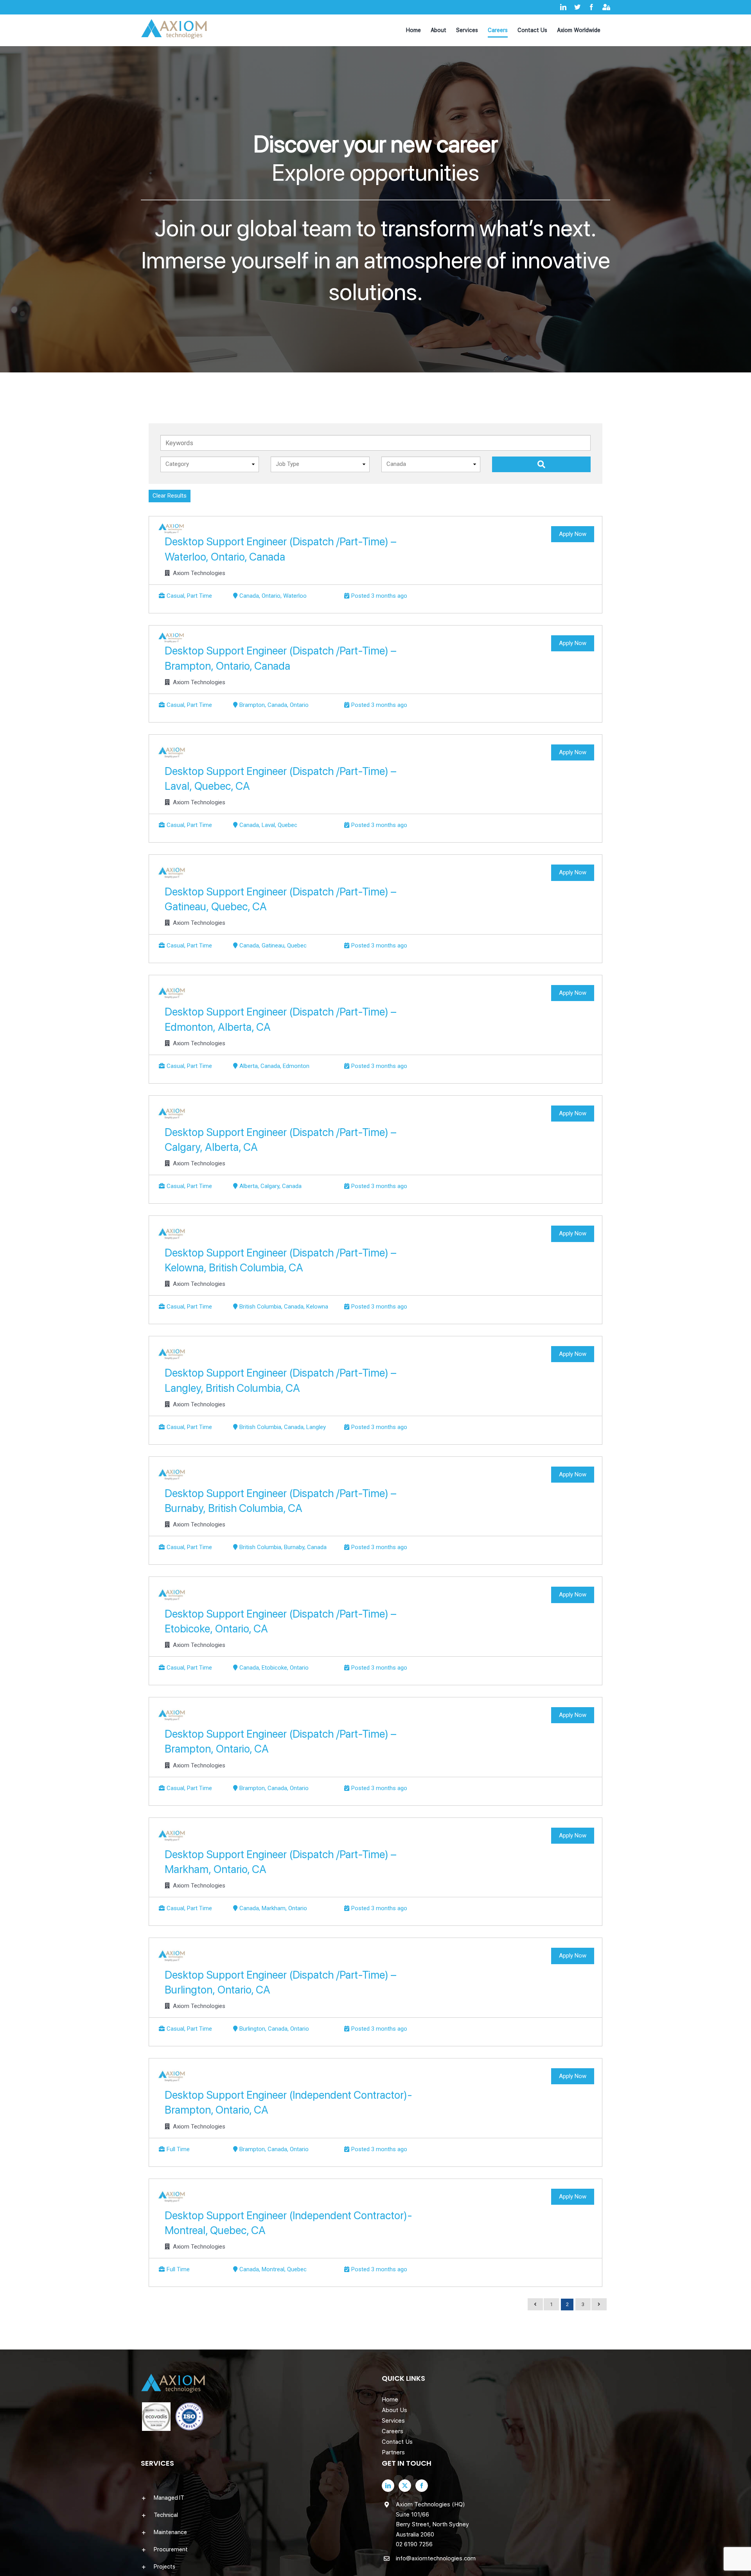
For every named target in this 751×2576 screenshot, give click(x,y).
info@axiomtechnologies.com (436, 2558)
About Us (394, 2410)
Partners (393, 2452)
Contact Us (397, 2442)
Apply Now (573, 534)
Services (393, 2421)
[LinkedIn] (388, 2486)
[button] (255, 2498)
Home (390, 2400)
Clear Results (170, 496)
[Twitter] (405, 2486)
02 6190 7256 (414, 2544)
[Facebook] (422, 2486)
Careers (393, 2431)
